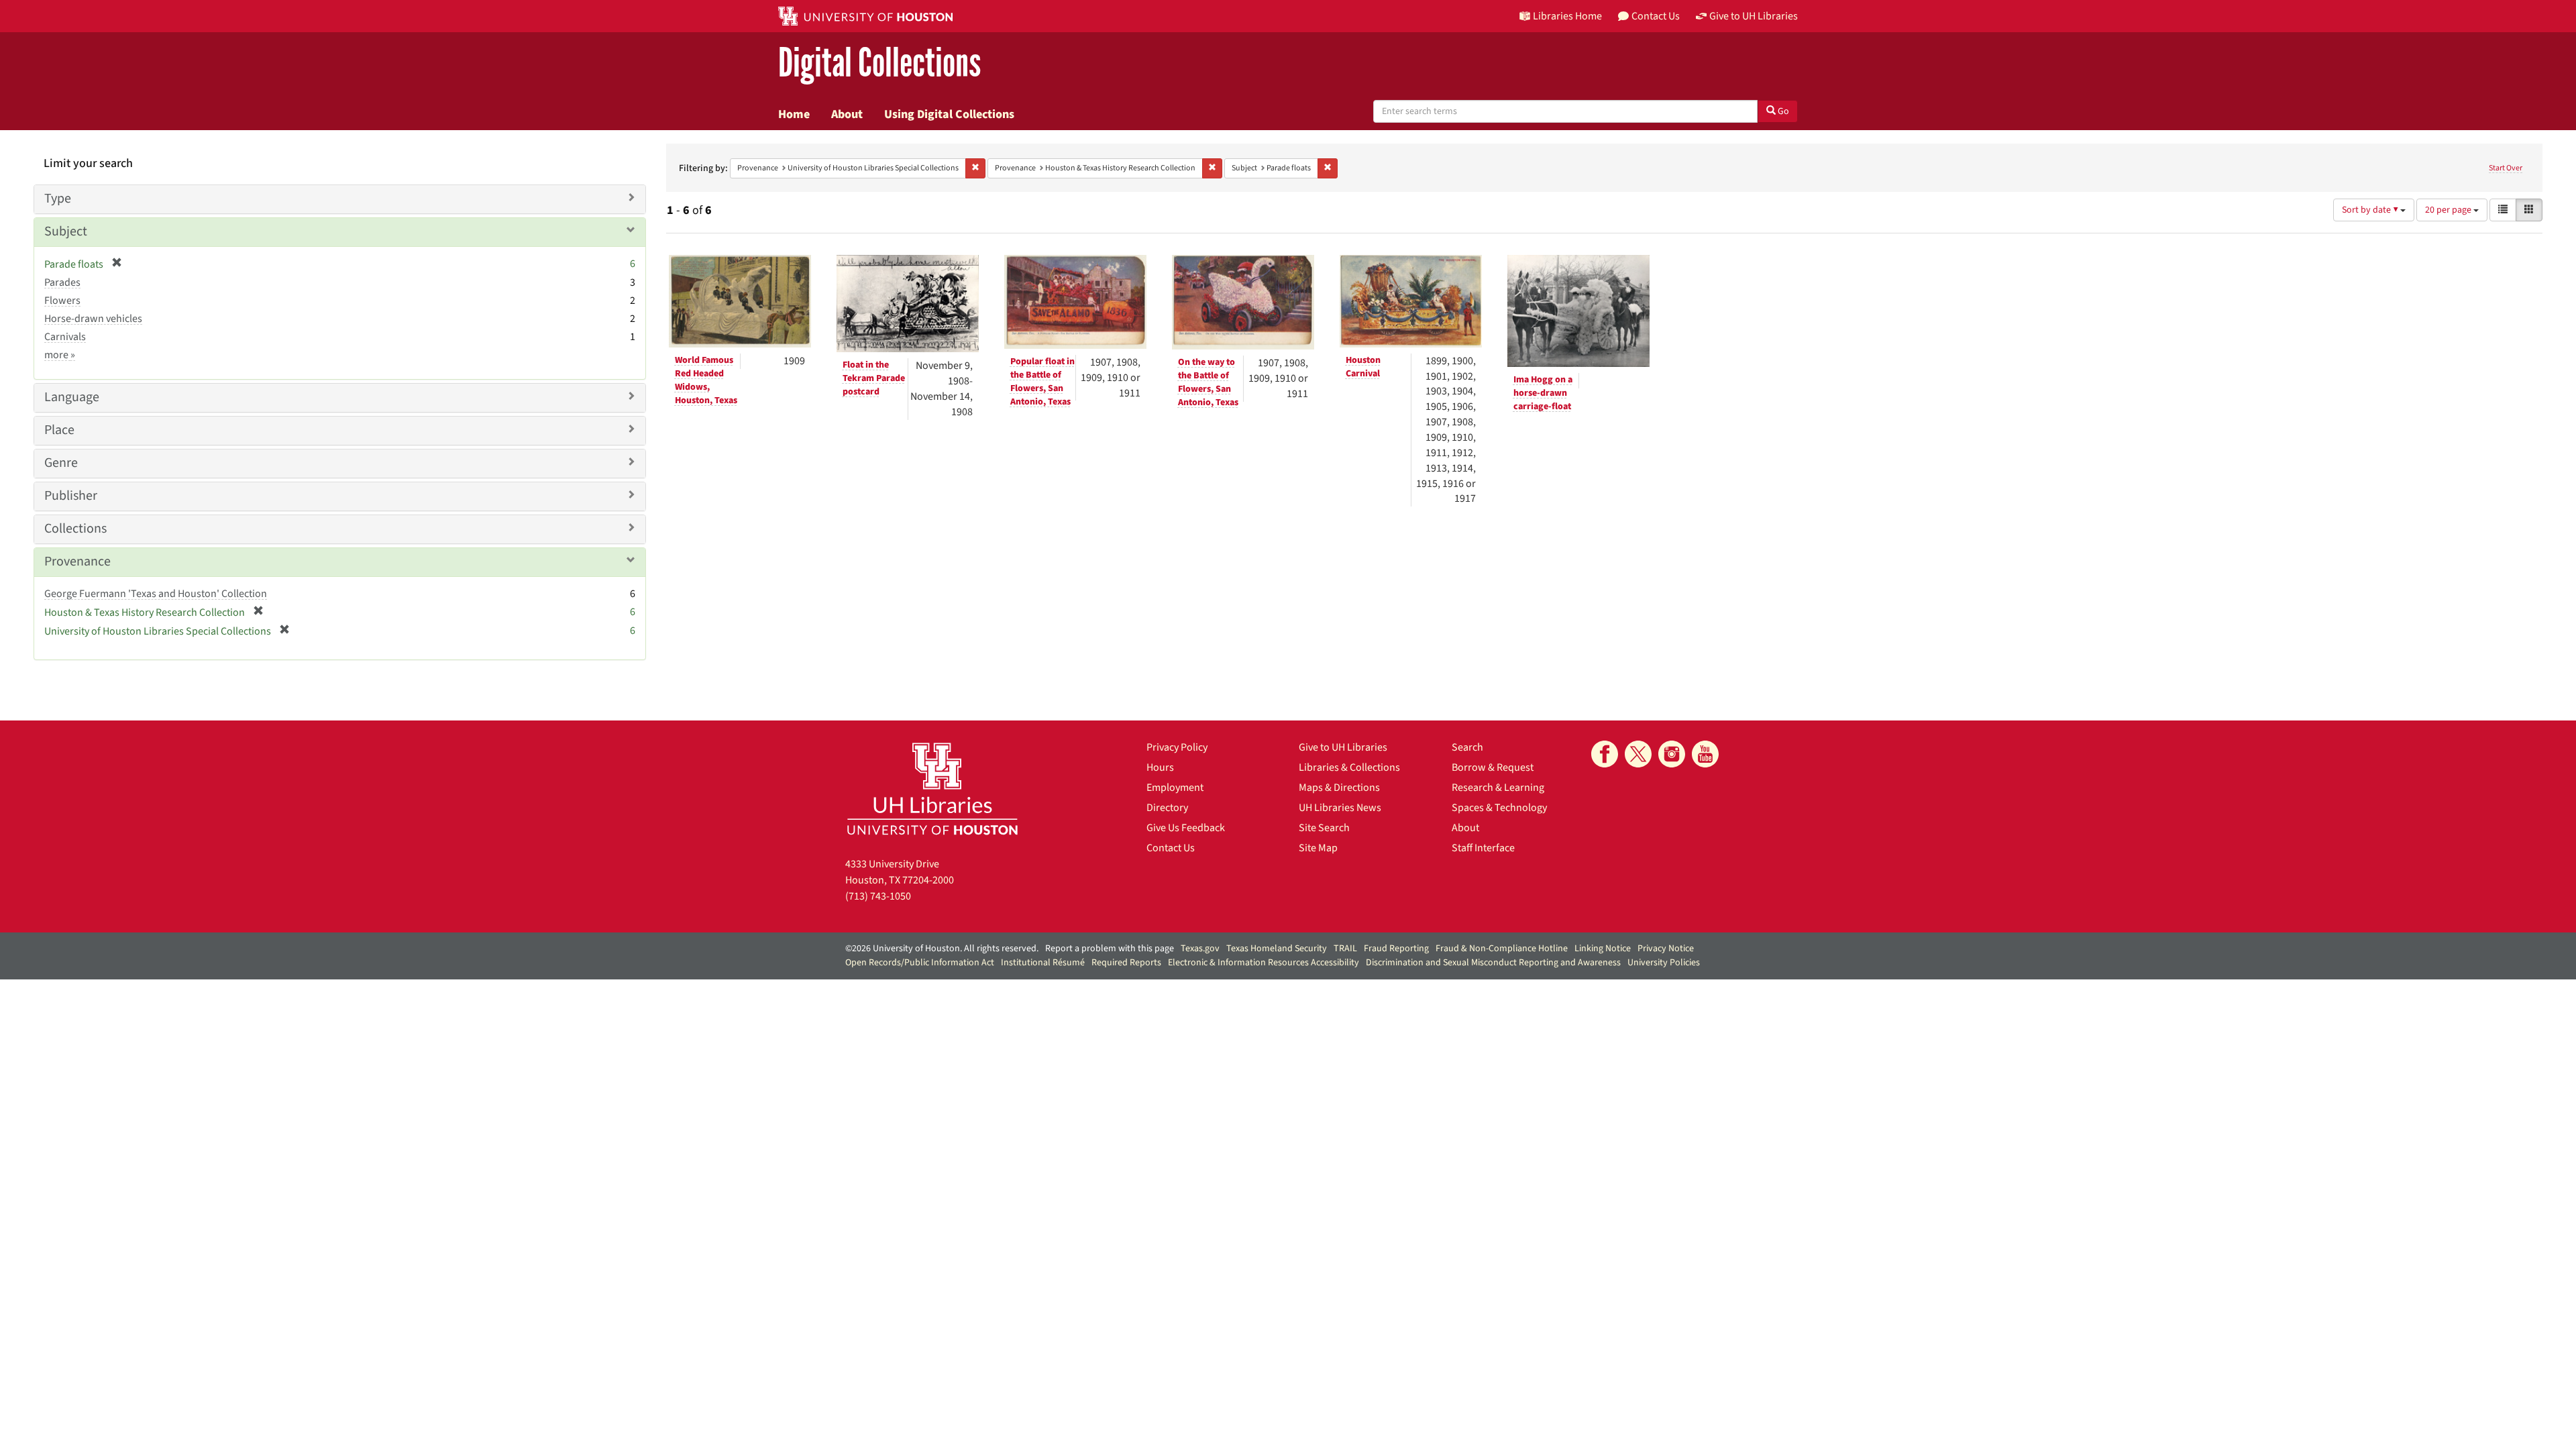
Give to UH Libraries (1343, 747)
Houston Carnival (1363, 367)
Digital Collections (879, 63)
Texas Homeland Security (1277, 949)
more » (60, 355)
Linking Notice (1603, 949)
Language (72, 397)
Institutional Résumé (1043, 963)
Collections (75, 529)
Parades (62, 282)
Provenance (77, 561)
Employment (1175, 788)
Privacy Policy (1177, 747)
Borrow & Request (1493, 767)
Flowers (62, 301)
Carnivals (65, 337)
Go (1782, 111)
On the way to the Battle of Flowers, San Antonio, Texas (1208, 382)
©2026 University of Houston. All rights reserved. (942, 949)
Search (1467, 747)
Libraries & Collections (1349, 767)
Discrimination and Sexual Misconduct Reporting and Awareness (1493, 963)
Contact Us (1171, 848)
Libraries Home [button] (1567, 16)
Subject (66, 231)
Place (59, 430)
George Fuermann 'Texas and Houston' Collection (156, 594)
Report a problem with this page (1110, 949)
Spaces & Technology (1499, 808)
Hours (1160, 767)
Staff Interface (1483, 848)
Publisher (71, 496)
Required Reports (1126, 963)
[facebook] (1605, 754)
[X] (1638, 754)
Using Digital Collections (949, 114)
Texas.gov (1200, 949)
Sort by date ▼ (2371, 210)
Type (58, 199)
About (847, 114)
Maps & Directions (1339, 788)
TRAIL (1345, 949)
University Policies (1664, 963)
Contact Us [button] (1656, 16)
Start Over (2506, 168)
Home (794, 114)
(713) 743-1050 (878, 896)
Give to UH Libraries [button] (1754, 16)
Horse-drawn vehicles (93, 319)
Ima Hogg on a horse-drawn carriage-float (1543, 393)
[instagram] (1672, 754)
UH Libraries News (1340, 808)
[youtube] (1705, 754)
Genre (61, 463)
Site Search (1324, 828)
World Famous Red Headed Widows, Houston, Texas (706, 380)
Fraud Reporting (1396, 949)
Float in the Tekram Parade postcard (874, 378)
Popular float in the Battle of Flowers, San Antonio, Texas (1042, 382)
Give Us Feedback (1186, 828)
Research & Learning (1498, 788)
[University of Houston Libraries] (932, 789)
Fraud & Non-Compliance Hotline (1502, 949)
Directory (1167, 808)
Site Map (1318, 848)
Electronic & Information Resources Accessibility (1264, 963)
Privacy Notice (1666, 949)
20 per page (2449, 210)
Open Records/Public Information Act (920, 963)
